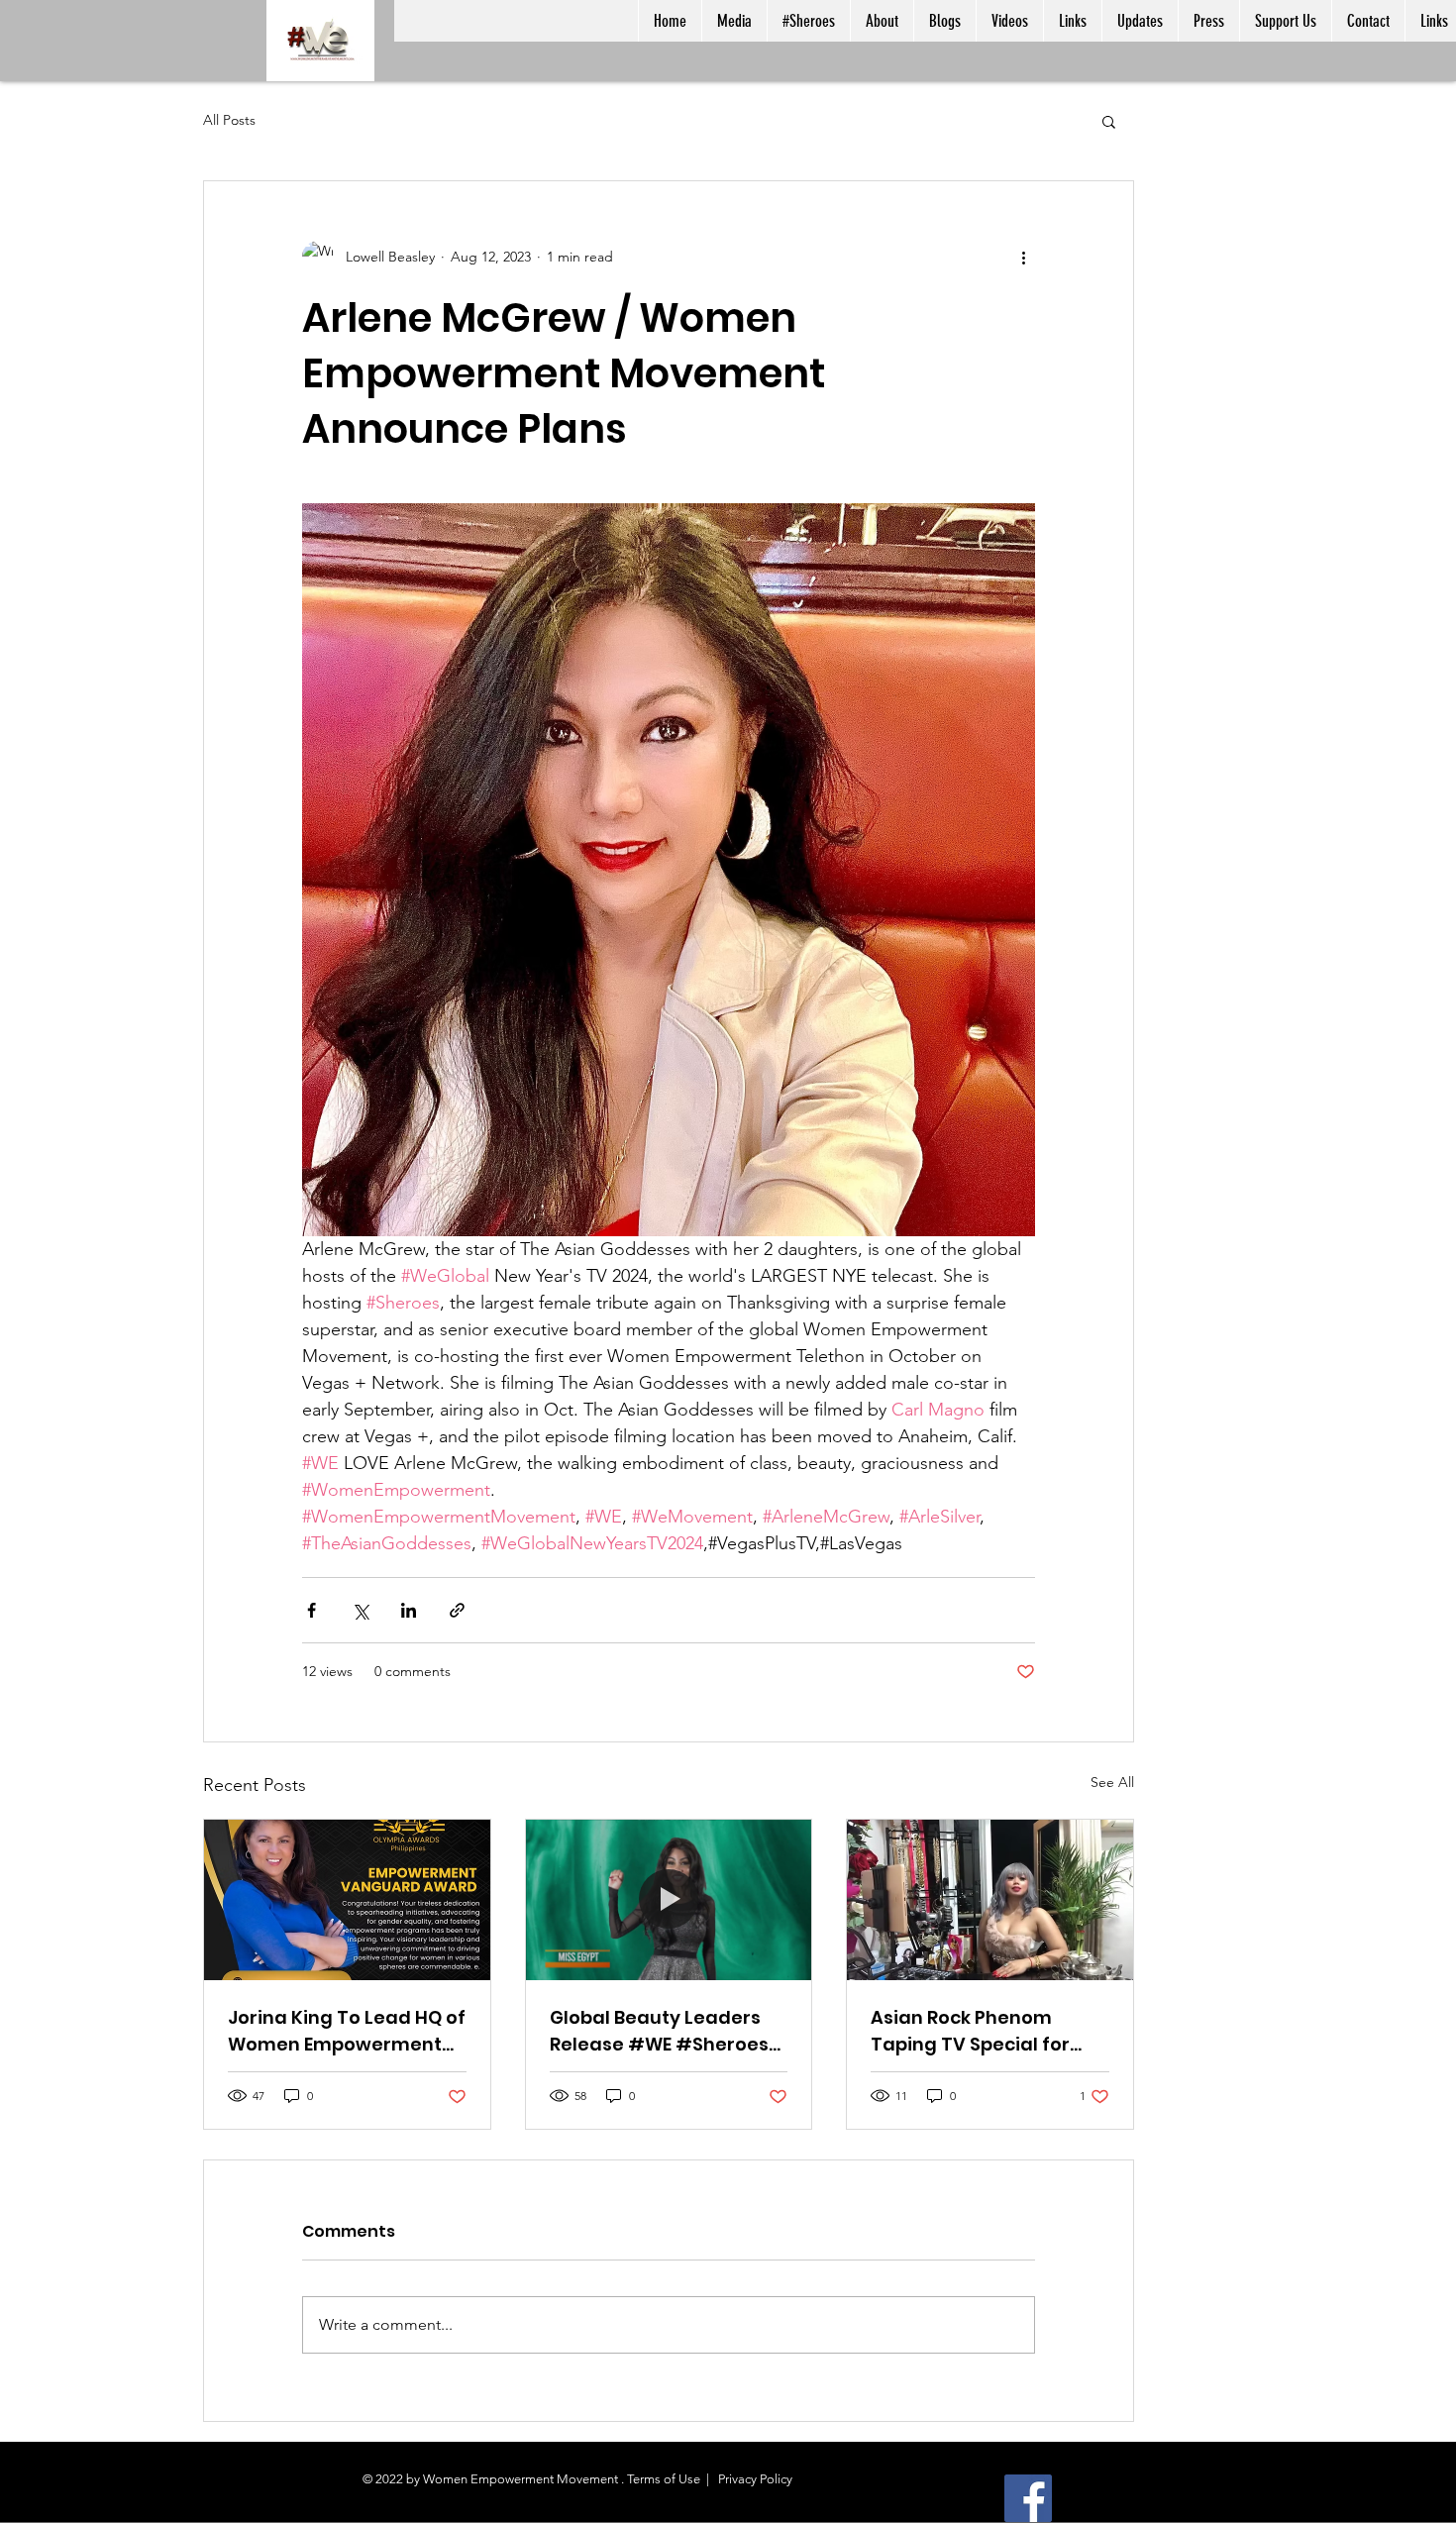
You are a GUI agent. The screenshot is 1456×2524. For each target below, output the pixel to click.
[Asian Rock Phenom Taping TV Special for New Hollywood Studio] (990, 1900)
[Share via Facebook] (312, 1610)
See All (1112, 1782)
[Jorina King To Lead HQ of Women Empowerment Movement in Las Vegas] (347, 1900)
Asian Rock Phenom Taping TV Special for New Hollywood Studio (974, 2031)
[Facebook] (1028, 2498)
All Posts (229, 120)
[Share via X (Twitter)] (360, 1610)
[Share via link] (457, 1610)
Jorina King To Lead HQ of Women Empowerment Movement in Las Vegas (347, 2031)
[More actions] (1023, 257)
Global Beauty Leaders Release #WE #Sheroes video (659, 2031)
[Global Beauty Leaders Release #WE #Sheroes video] (669, 1900)
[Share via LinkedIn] (409, 1610)
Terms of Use (664, 2479)
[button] (1109, 121)
